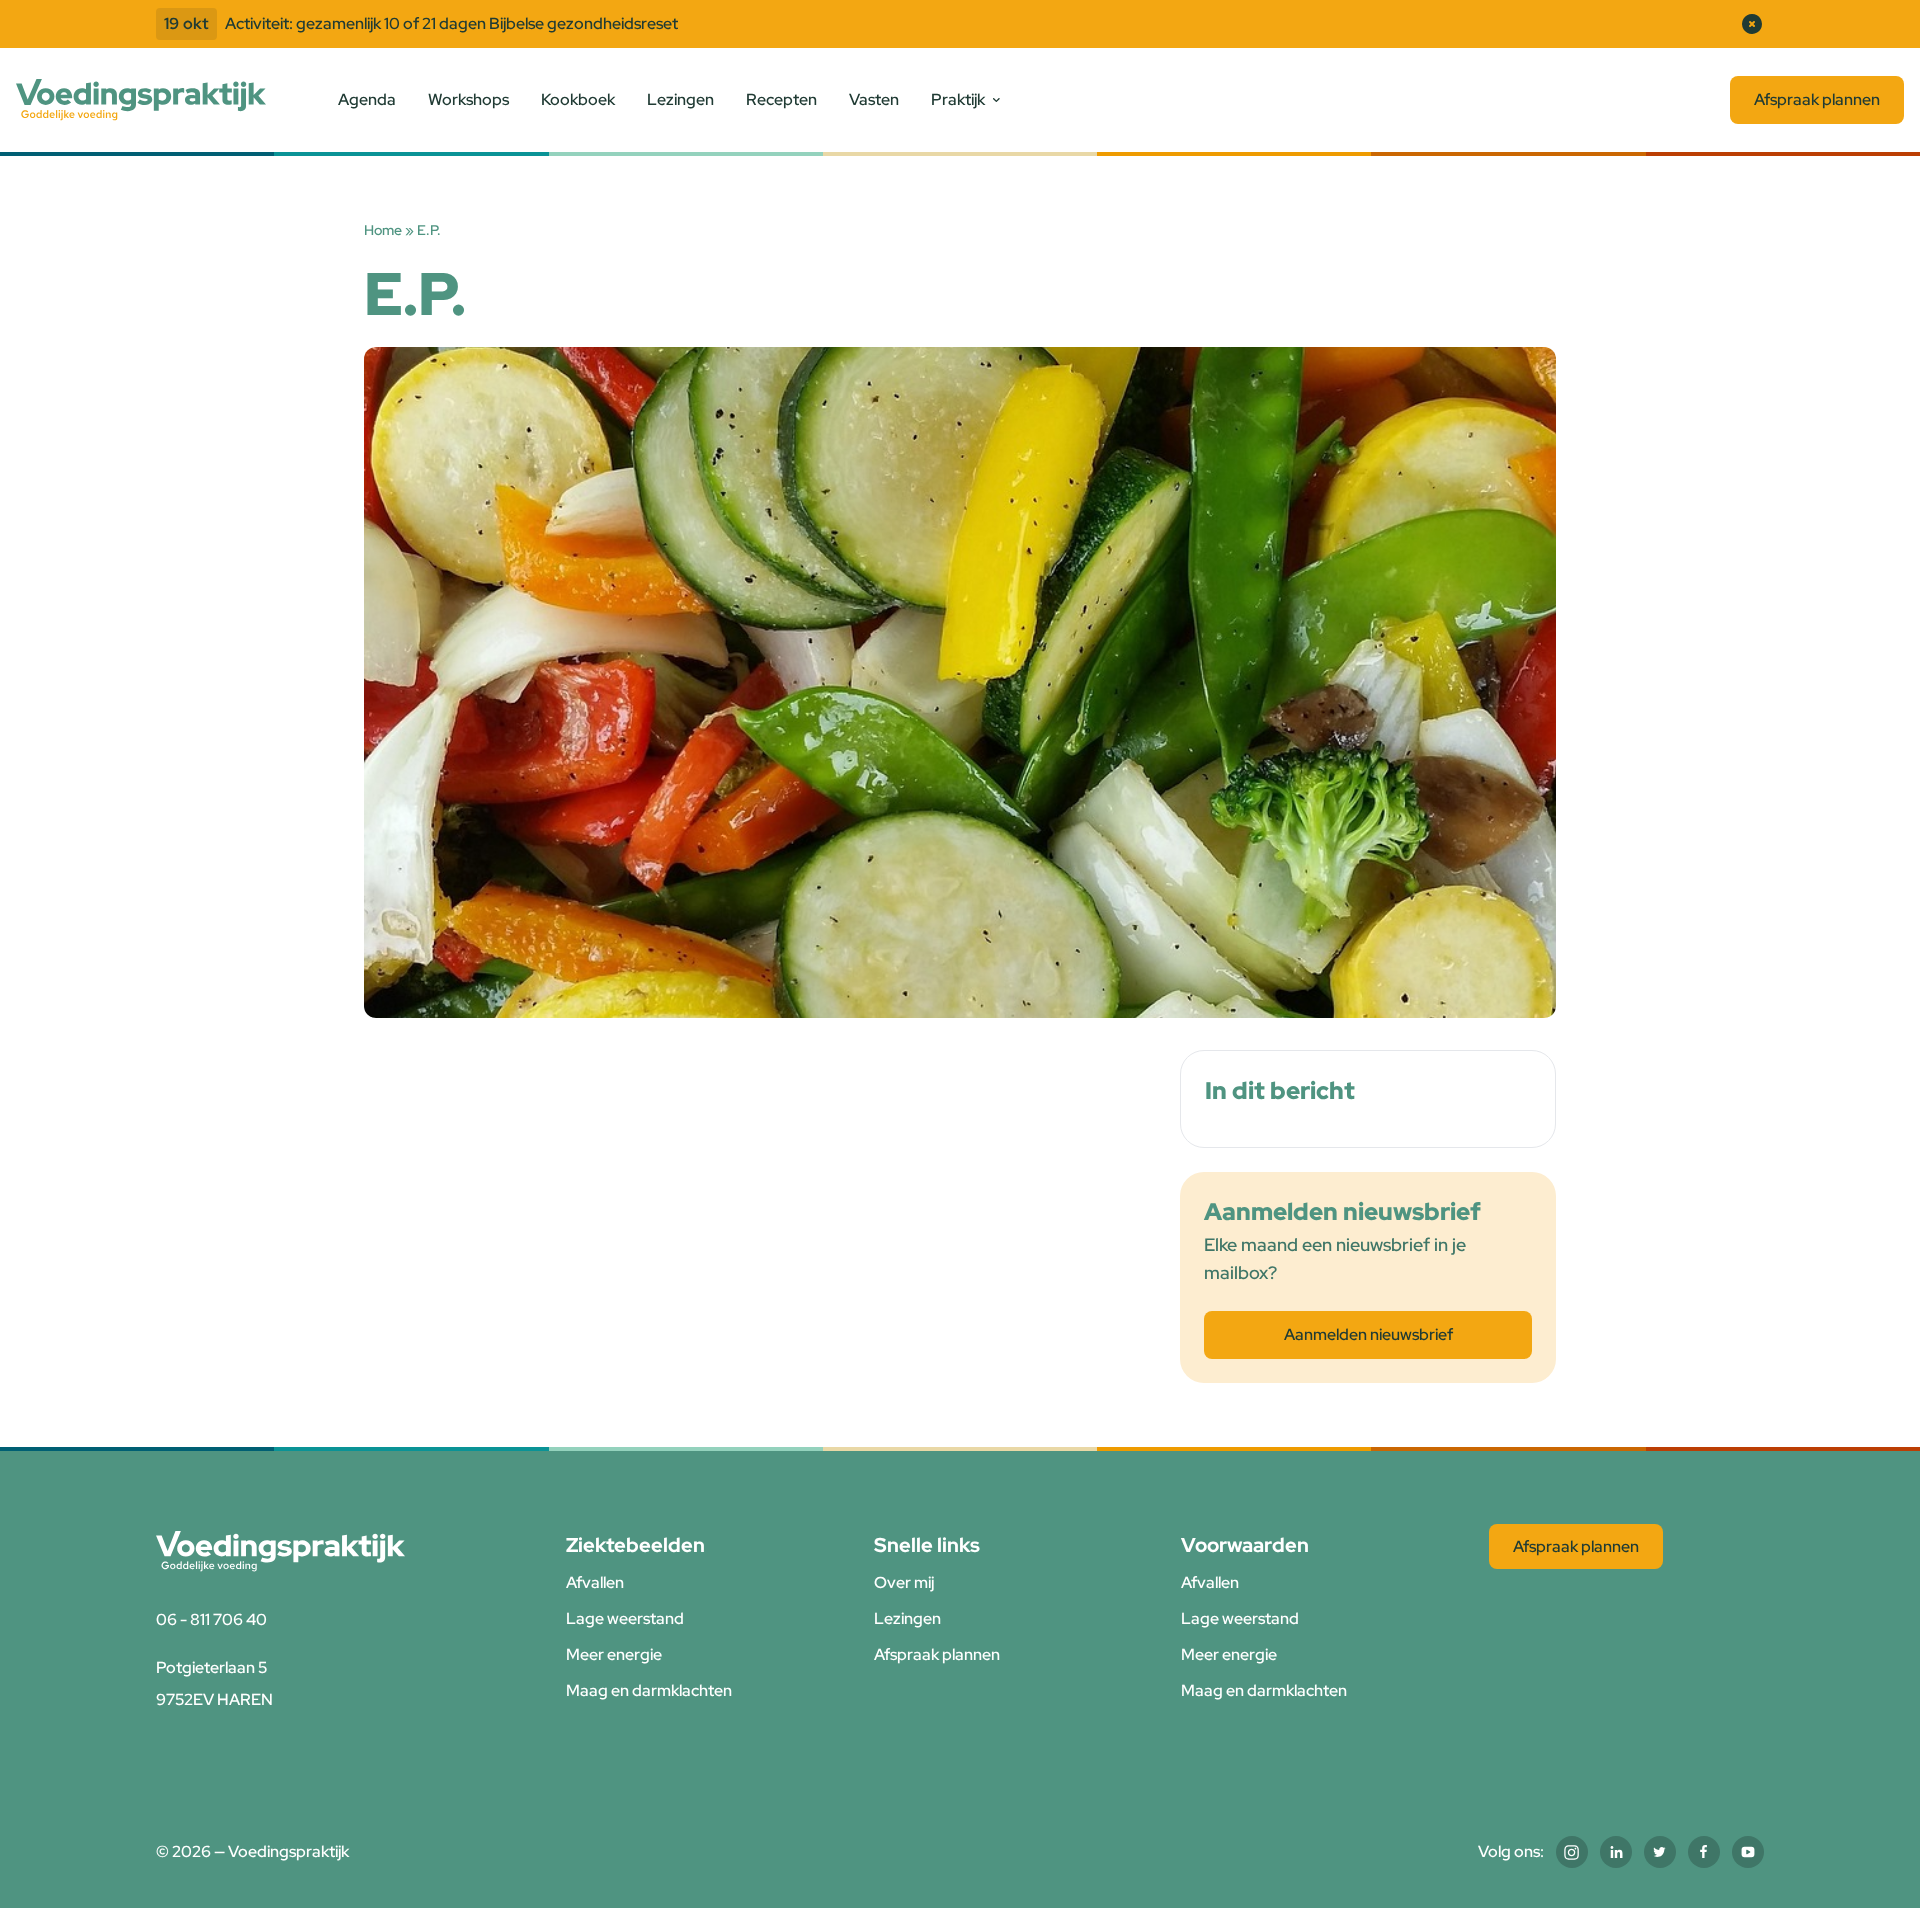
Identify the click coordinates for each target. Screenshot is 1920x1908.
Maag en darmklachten (649, 1690)
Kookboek (578, 99)
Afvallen (595, 1582)
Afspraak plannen (1817, 99)
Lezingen (680, 99)
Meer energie (614, 1654)
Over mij (904, 1582)
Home (383, 230)
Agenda (367, 99)
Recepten (781, 99)
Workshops (468, 99)
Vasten (874, 99)
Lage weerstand (625, 1618)
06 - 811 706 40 (211, 1619)
